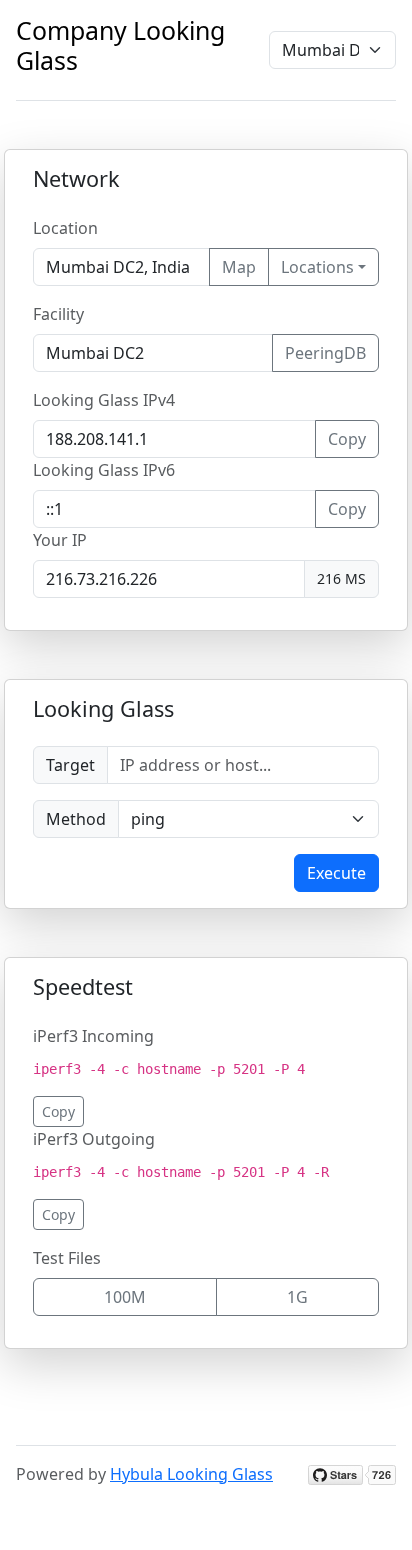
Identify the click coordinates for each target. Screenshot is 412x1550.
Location (65, 228)
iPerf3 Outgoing (94, 1139)
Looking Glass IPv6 (104, 470)
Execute (336, 873)
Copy (347, 439)
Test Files (67, 1258)
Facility (58, 314)
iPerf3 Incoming (93, 1036)
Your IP (60, 540)
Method (76, 819)
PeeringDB (325, 353)
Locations (317, 267)
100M (125, 1297)
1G (297, 1297)
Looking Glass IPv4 (104, 400)
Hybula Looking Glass (191, 1474)
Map (239, 267)
